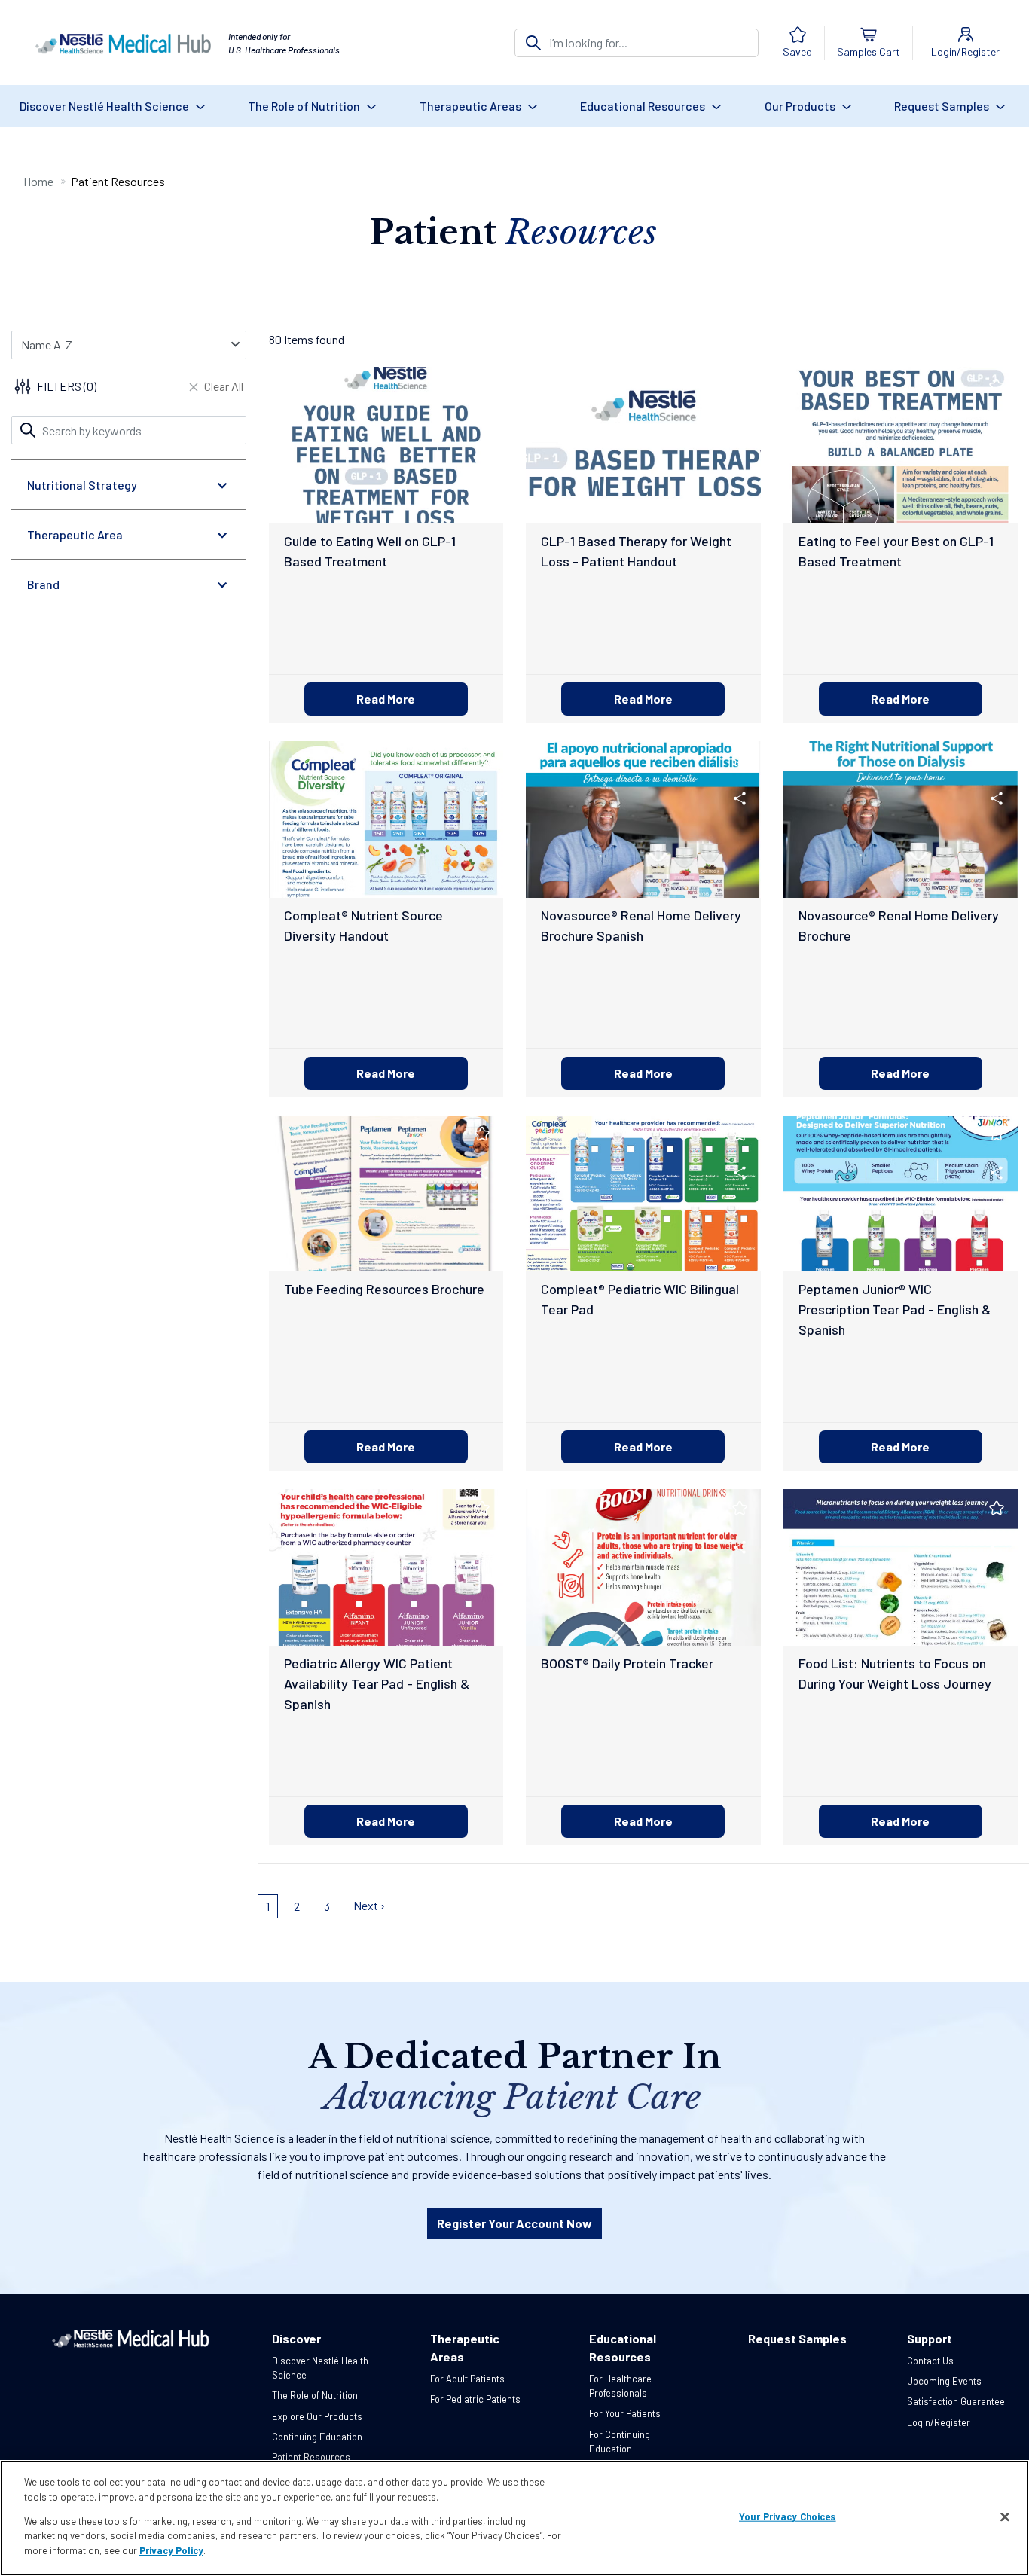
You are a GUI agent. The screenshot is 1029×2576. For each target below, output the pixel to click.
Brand (43, 584)
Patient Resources (311, 2457)
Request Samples (943, 106)
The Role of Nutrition (305, 106)
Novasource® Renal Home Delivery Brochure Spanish (641, 925)
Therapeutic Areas (472, 106)
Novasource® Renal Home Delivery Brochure (899, 925)
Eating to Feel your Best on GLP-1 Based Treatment (896, 551)
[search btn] (533, 43)
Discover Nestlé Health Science (105, 106)
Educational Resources (644, 106)
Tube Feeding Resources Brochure (384, 1289)
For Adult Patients (467, 2379)
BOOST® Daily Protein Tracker (627, 1663)
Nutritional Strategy (82, 485)
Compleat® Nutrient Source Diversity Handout (363, 925)
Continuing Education (317, 2437)
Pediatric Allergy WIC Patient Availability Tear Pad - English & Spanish (377, 1683)
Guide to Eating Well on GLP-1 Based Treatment (370, 551)
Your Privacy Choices (788, 2516)
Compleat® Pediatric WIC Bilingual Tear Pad (640, 1299)
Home (38, 181)
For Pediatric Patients (475, 2399)
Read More (386, 699)
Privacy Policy (171, 2550)
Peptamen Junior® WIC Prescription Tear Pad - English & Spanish (895, 1309)
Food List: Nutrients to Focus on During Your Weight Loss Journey (895, 1673)
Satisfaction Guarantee (956, 2401)
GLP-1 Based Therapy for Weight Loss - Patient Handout (636, 551)
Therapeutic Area (75, 534)
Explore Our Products (317, 2416)
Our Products (801, 106)
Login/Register (939, 2422)
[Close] (1005, 2517)
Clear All (224, 386)
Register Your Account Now (514, 2223)
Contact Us (930, 2361)
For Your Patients (625, 2413)
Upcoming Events (944, 2381)
